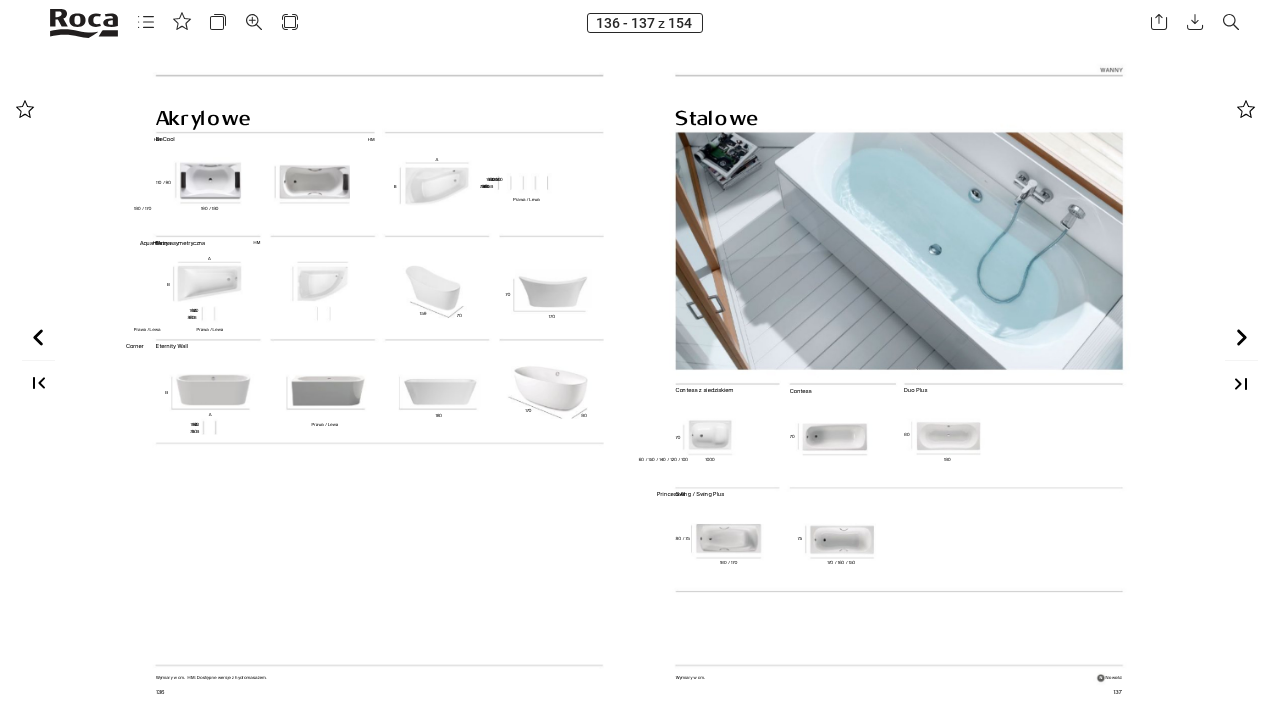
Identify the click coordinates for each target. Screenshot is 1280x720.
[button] (146, 22)
